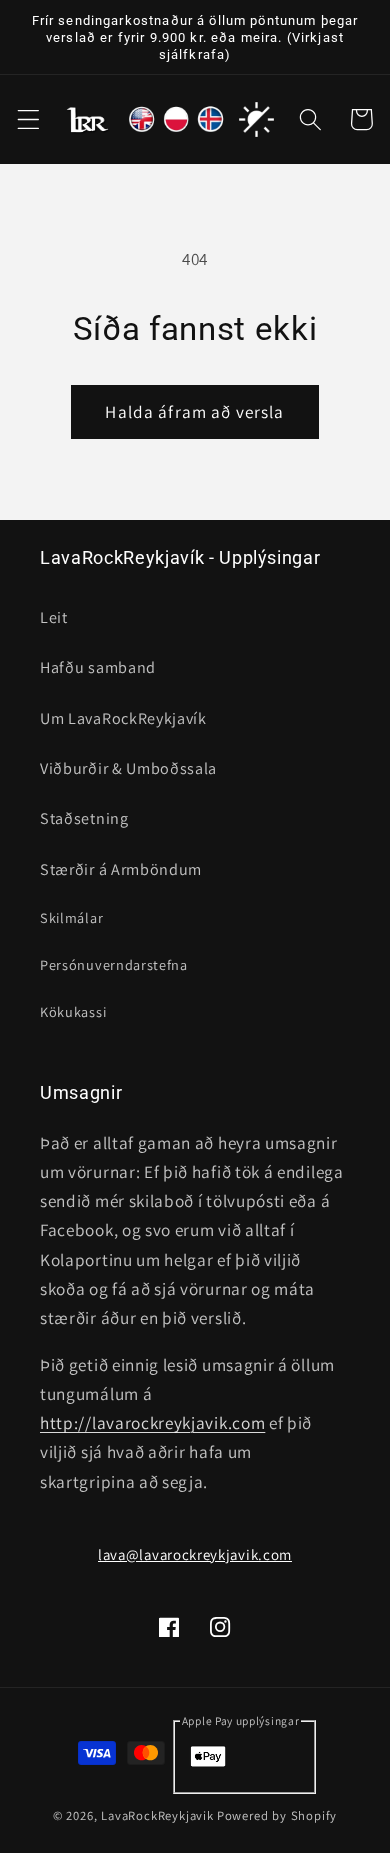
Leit (54, 617)
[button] (28, 119)
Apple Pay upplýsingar (241, 1720)
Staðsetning (84, 818)
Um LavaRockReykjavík (123, 718)
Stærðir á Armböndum (121, 869)
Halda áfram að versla (194, 411)
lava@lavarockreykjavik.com (195, 1554)
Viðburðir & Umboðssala (128, 768)
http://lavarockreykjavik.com (152, 1422)
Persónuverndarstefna (114, 964)
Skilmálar (71, 917)
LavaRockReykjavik (157, 1815)
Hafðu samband (98, 667)
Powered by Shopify (277, 1815)
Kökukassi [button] (73, 1011)
